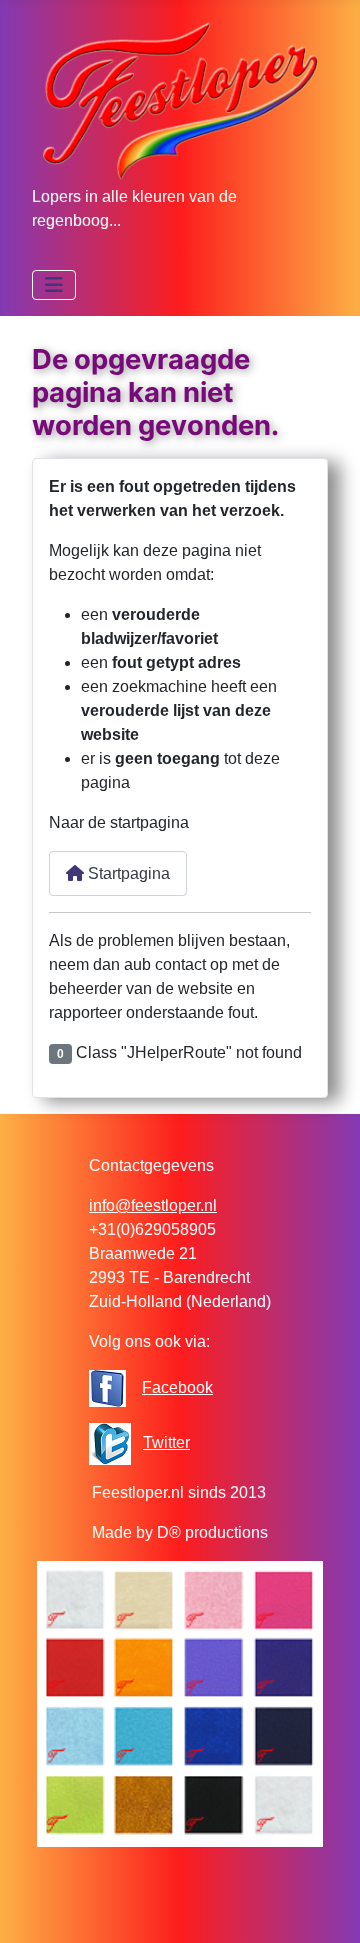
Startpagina (127, 873)
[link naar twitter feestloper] (110, 1442)
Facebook (177, 1387)
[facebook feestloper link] (107, 1387)
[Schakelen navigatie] (54, 285)
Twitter (166, 1442)
